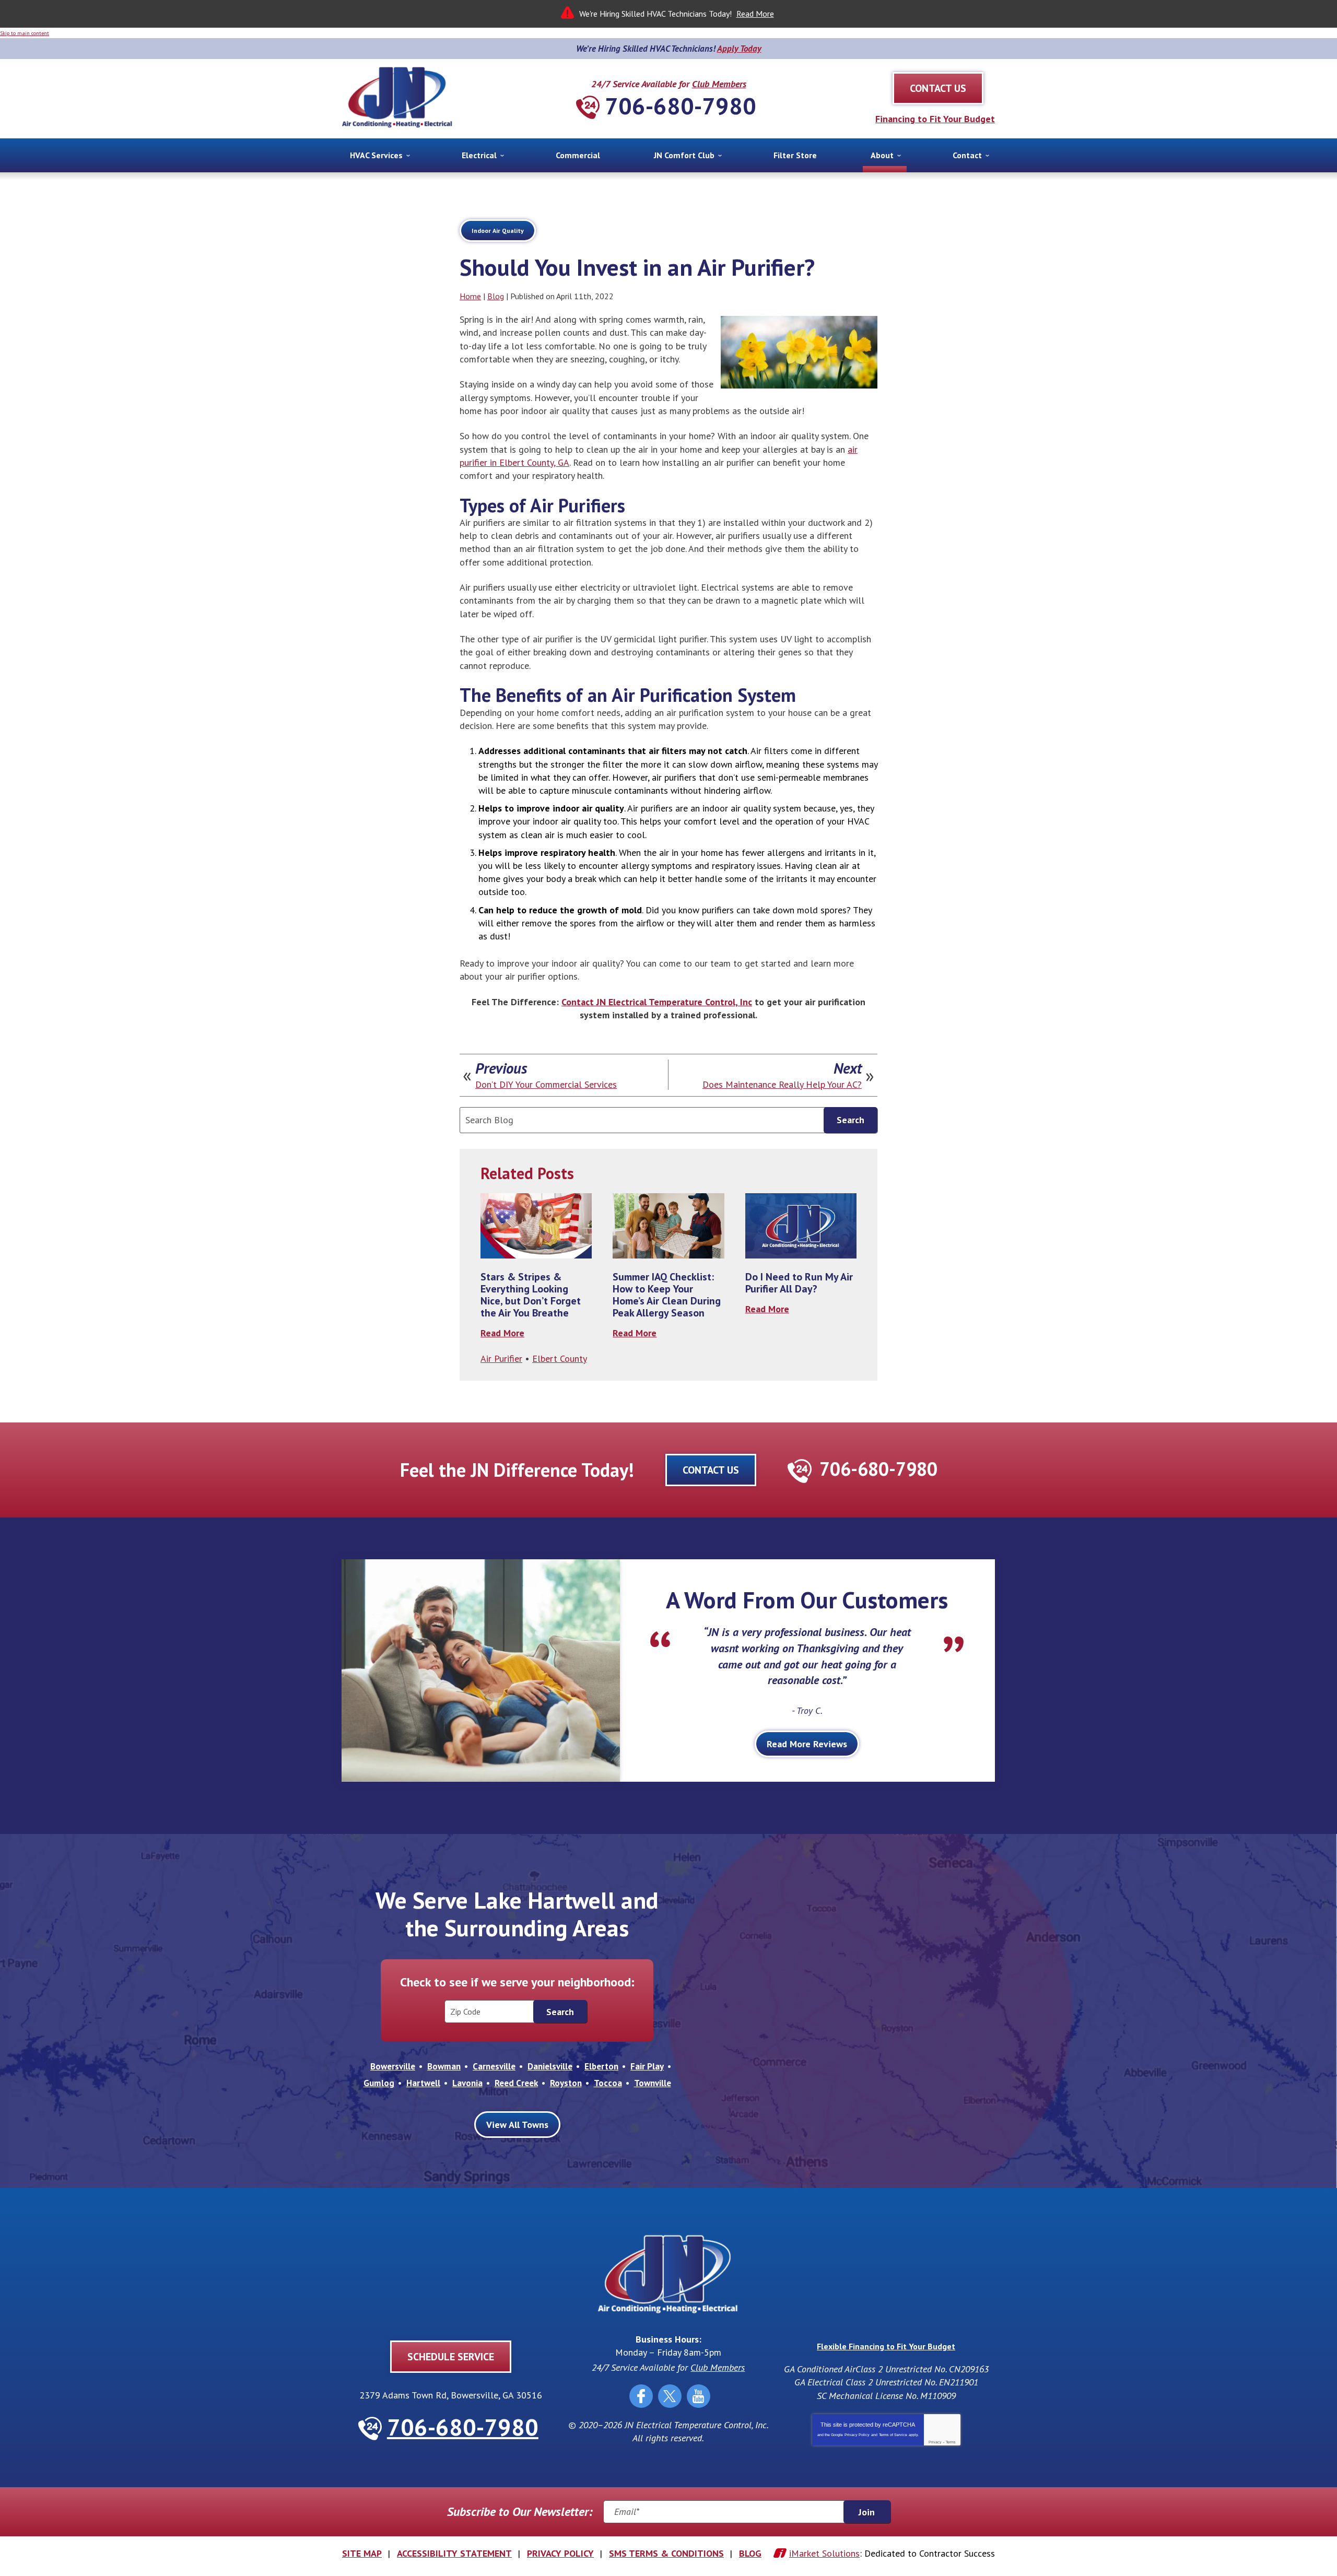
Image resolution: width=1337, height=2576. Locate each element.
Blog (496, 296)
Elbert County (560, 1358)
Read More (755, 14)
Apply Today (739, 49)
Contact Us (711, 1470)
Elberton (601, 2066)
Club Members (719, 84)
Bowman (444, 2066)
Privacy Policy (857, 2435)
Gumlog (379, 2083)
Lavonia (467, 2083)
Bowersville (393, 2066)
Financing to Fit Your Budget (935, 119)
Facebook (641, 2396)
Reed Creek (516, 2083)
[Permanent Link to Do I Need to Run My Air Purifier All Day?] (801, 1226)
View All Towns (517, 2125)
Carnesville (494, 2066)
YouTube (699, 2396)
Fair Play (647, 2066)
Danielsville (550, 2066)
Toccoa (608, 2083)
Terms (951, 2442)
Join (867, 2512)
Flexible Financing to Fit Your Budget (886, 2346)
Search (851, 1120)
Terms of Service (893, 2435)
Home (470, 296)
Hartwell (423, 2083)
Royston (566, 2083)
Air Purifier (501, 1358)
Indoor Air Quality (498, 231)
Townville (653, 2083)
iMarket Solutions (824, 2553)
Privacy (935, 2442)
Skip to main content (25, 33)
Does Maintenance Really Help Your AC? (782, 1085)
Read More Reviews (807, 1744)
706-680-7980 (681, 105)
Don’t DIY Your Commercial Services (546, 1085)
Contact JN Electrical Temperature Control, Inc (657, 1002)
